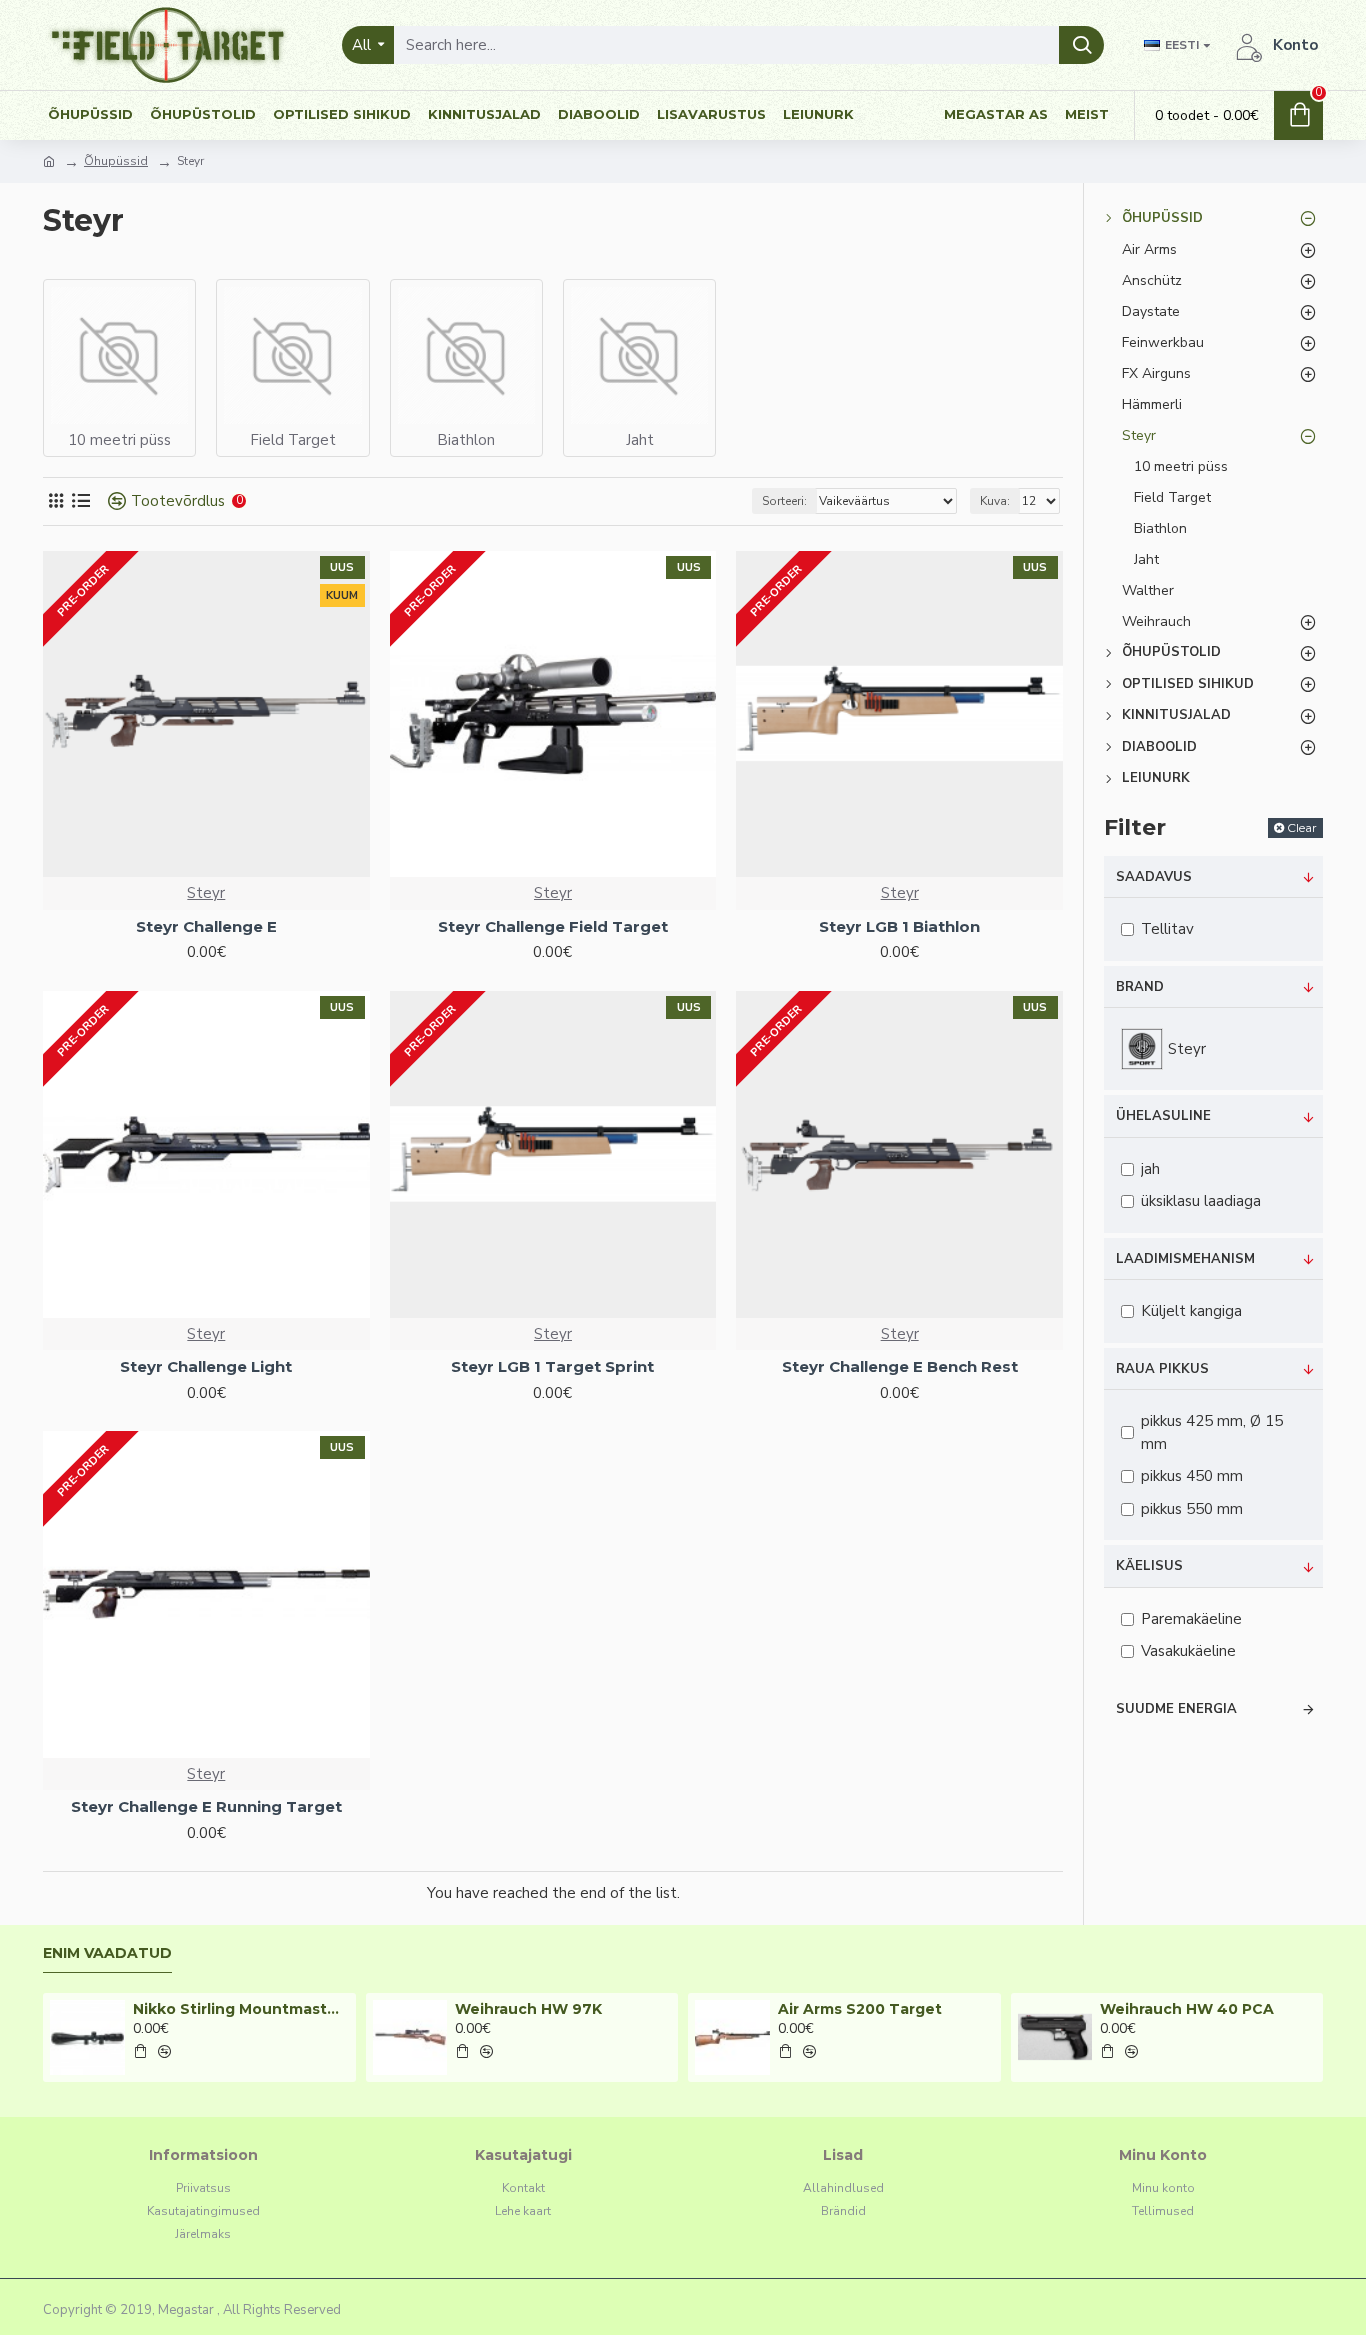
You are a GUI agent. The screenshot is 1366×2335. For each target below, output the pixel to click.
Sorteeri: (784, 501)
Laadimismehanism (1185, 1259)
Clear (1302, 827)
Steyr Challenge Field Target (553, 926)
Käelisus (1149, 1566)
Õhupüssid (116, 161)
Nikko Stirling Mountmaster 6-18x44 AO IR (241, 2009)
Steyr (206, 893)
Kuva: (995, 501)
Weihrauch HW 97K (528, 2009)
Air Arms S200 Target (860, 2009)
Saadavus (1154, 877)
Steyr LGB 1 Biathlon (899, 926)
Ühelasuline (1163, 1116)
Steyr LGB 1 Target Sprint (552, 1366)
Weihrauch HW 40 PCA (1187, 2009)
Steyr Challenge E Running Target (206, 1806)
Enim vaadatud (107, 1953)
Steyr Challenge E (206, 926)
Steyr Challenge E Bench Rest (900, 1366)
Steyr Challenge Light (206, 1366)
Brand (1140, 987)
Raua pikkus (1162, 1369)
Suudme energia (1176, 1709)
